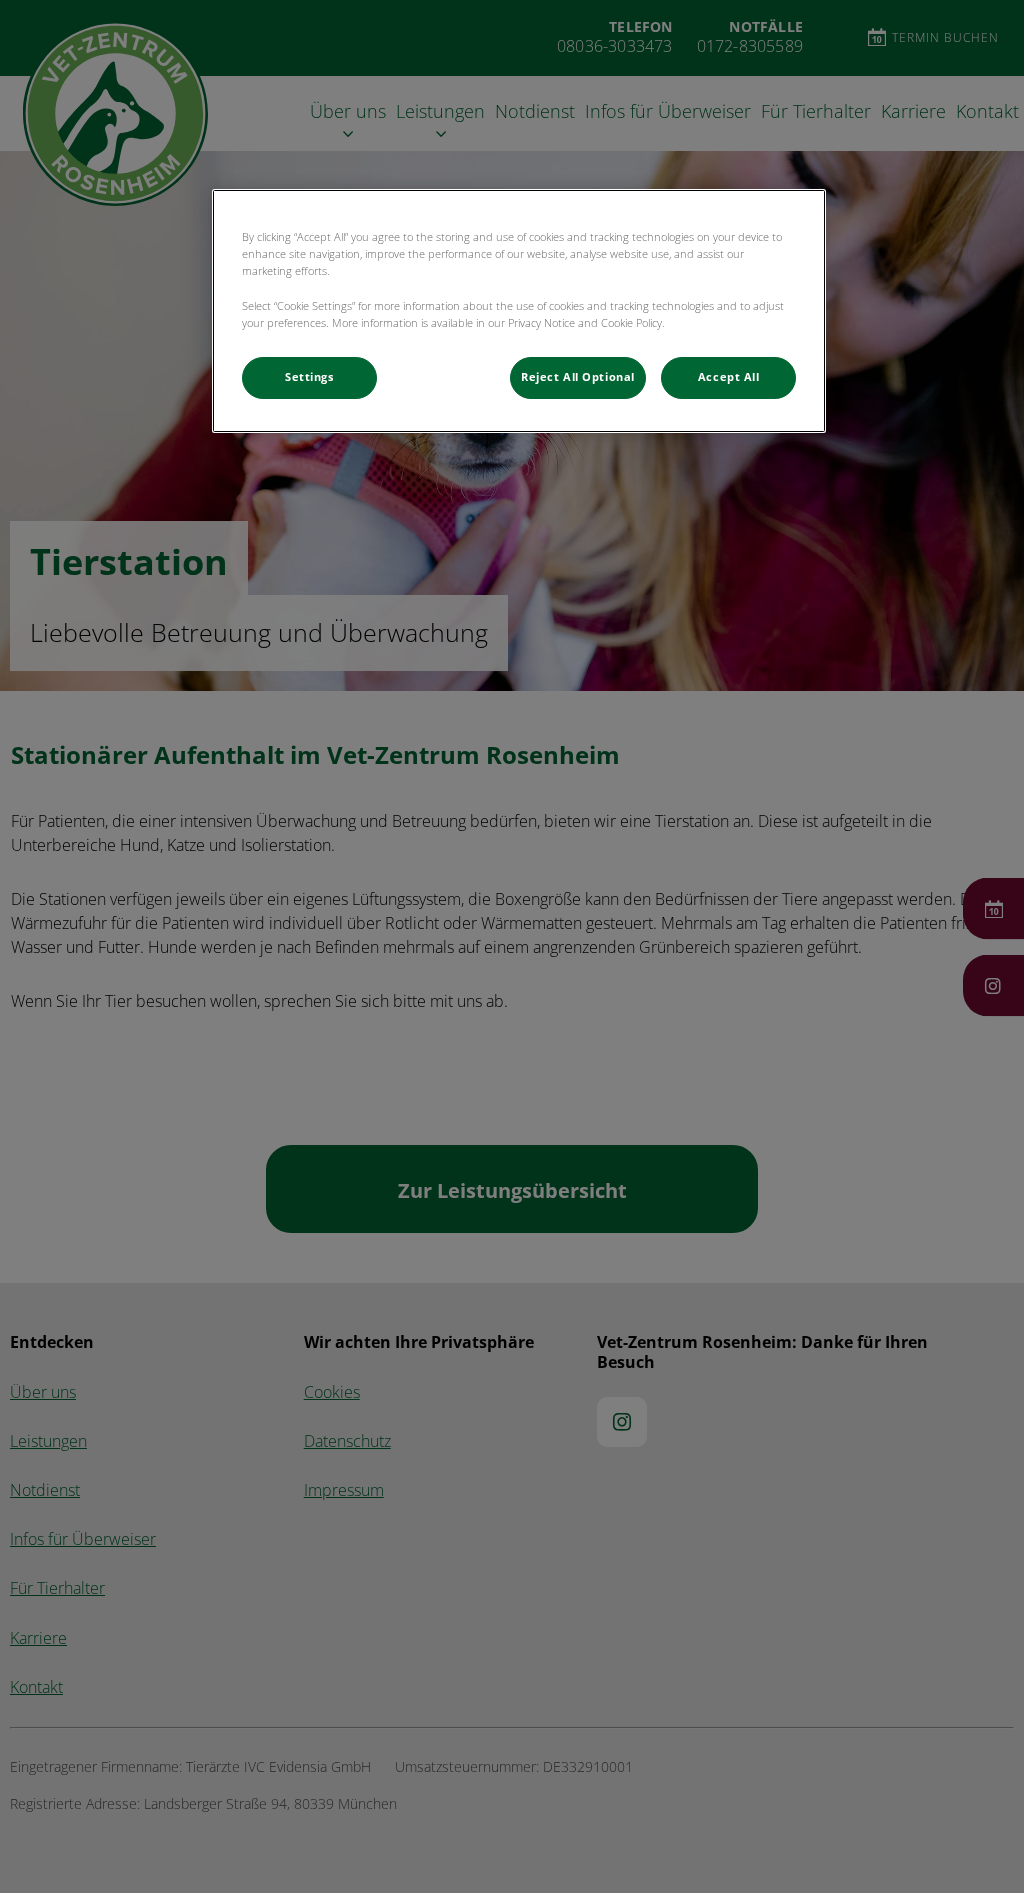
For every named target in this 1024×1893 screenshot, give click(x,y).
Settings (309, 377)
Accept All (729, 377)
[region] (519, 310)
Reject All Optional (578, 377)
